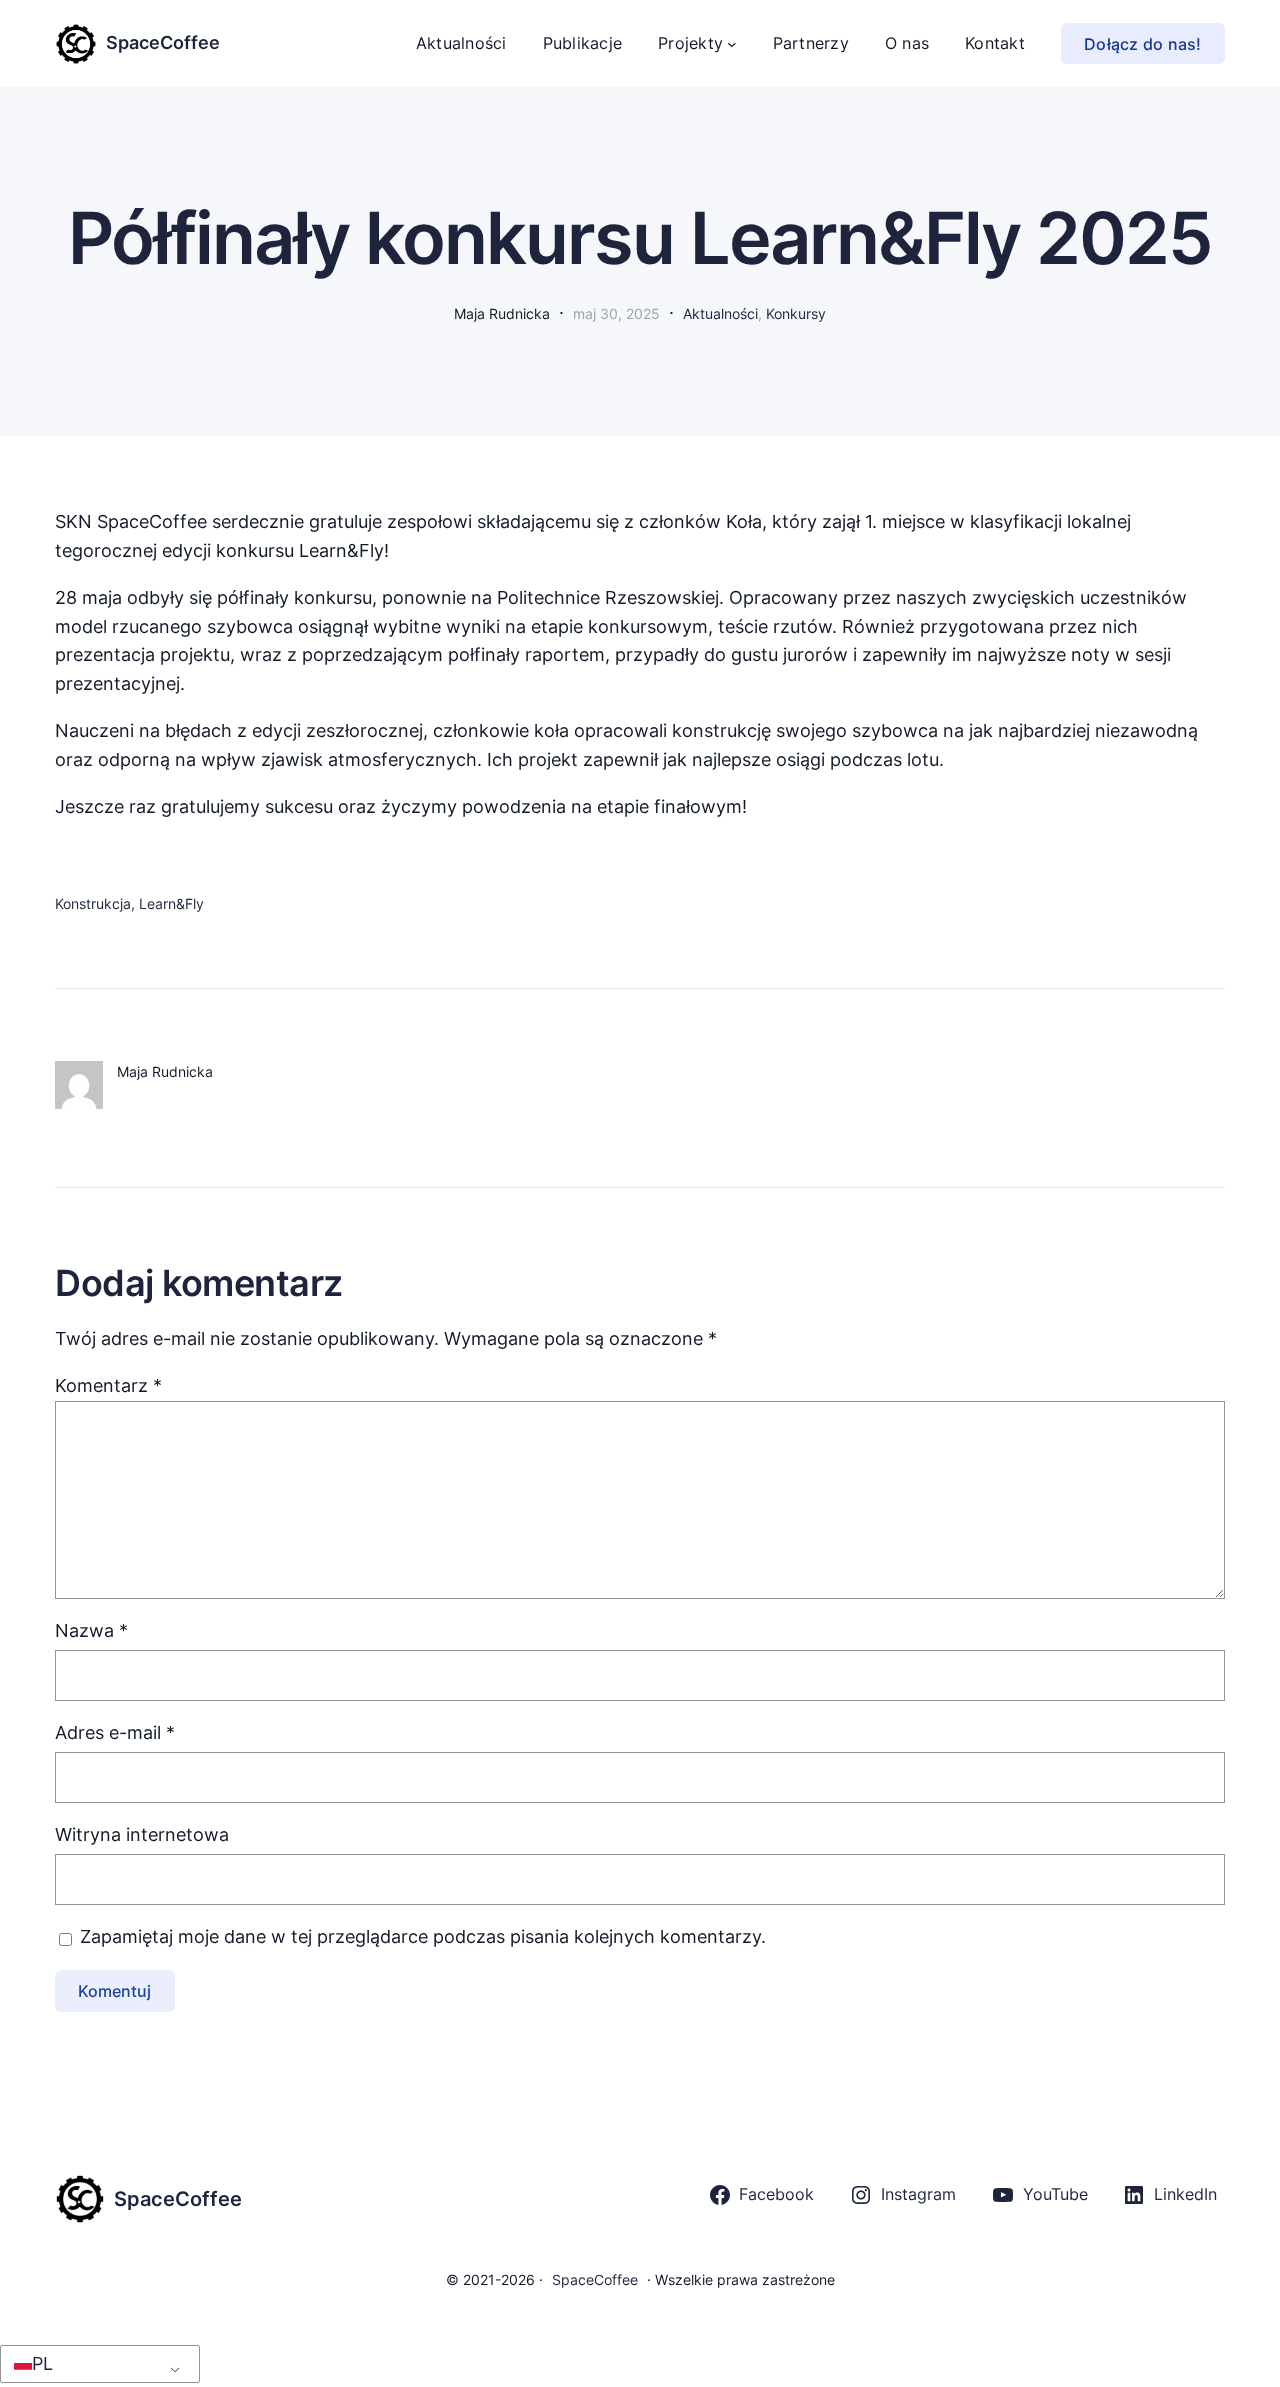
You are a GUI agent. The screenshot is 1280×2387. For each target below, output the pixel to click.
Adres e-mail (115, 1732)
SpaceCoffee (163, 42)
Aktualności (720, 313)
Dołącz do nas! (1143, 44)
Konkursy (796, 313)
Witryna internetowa (142, 1834)
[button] (96, 2364)
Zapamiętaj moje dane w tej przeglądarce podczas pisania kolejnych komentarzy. (423, 1936)
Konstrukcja (93, 903)
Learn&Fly (171, 903)
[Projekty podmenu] (732, 44)
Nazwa (91, 1630)
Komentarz (108, 1385)
